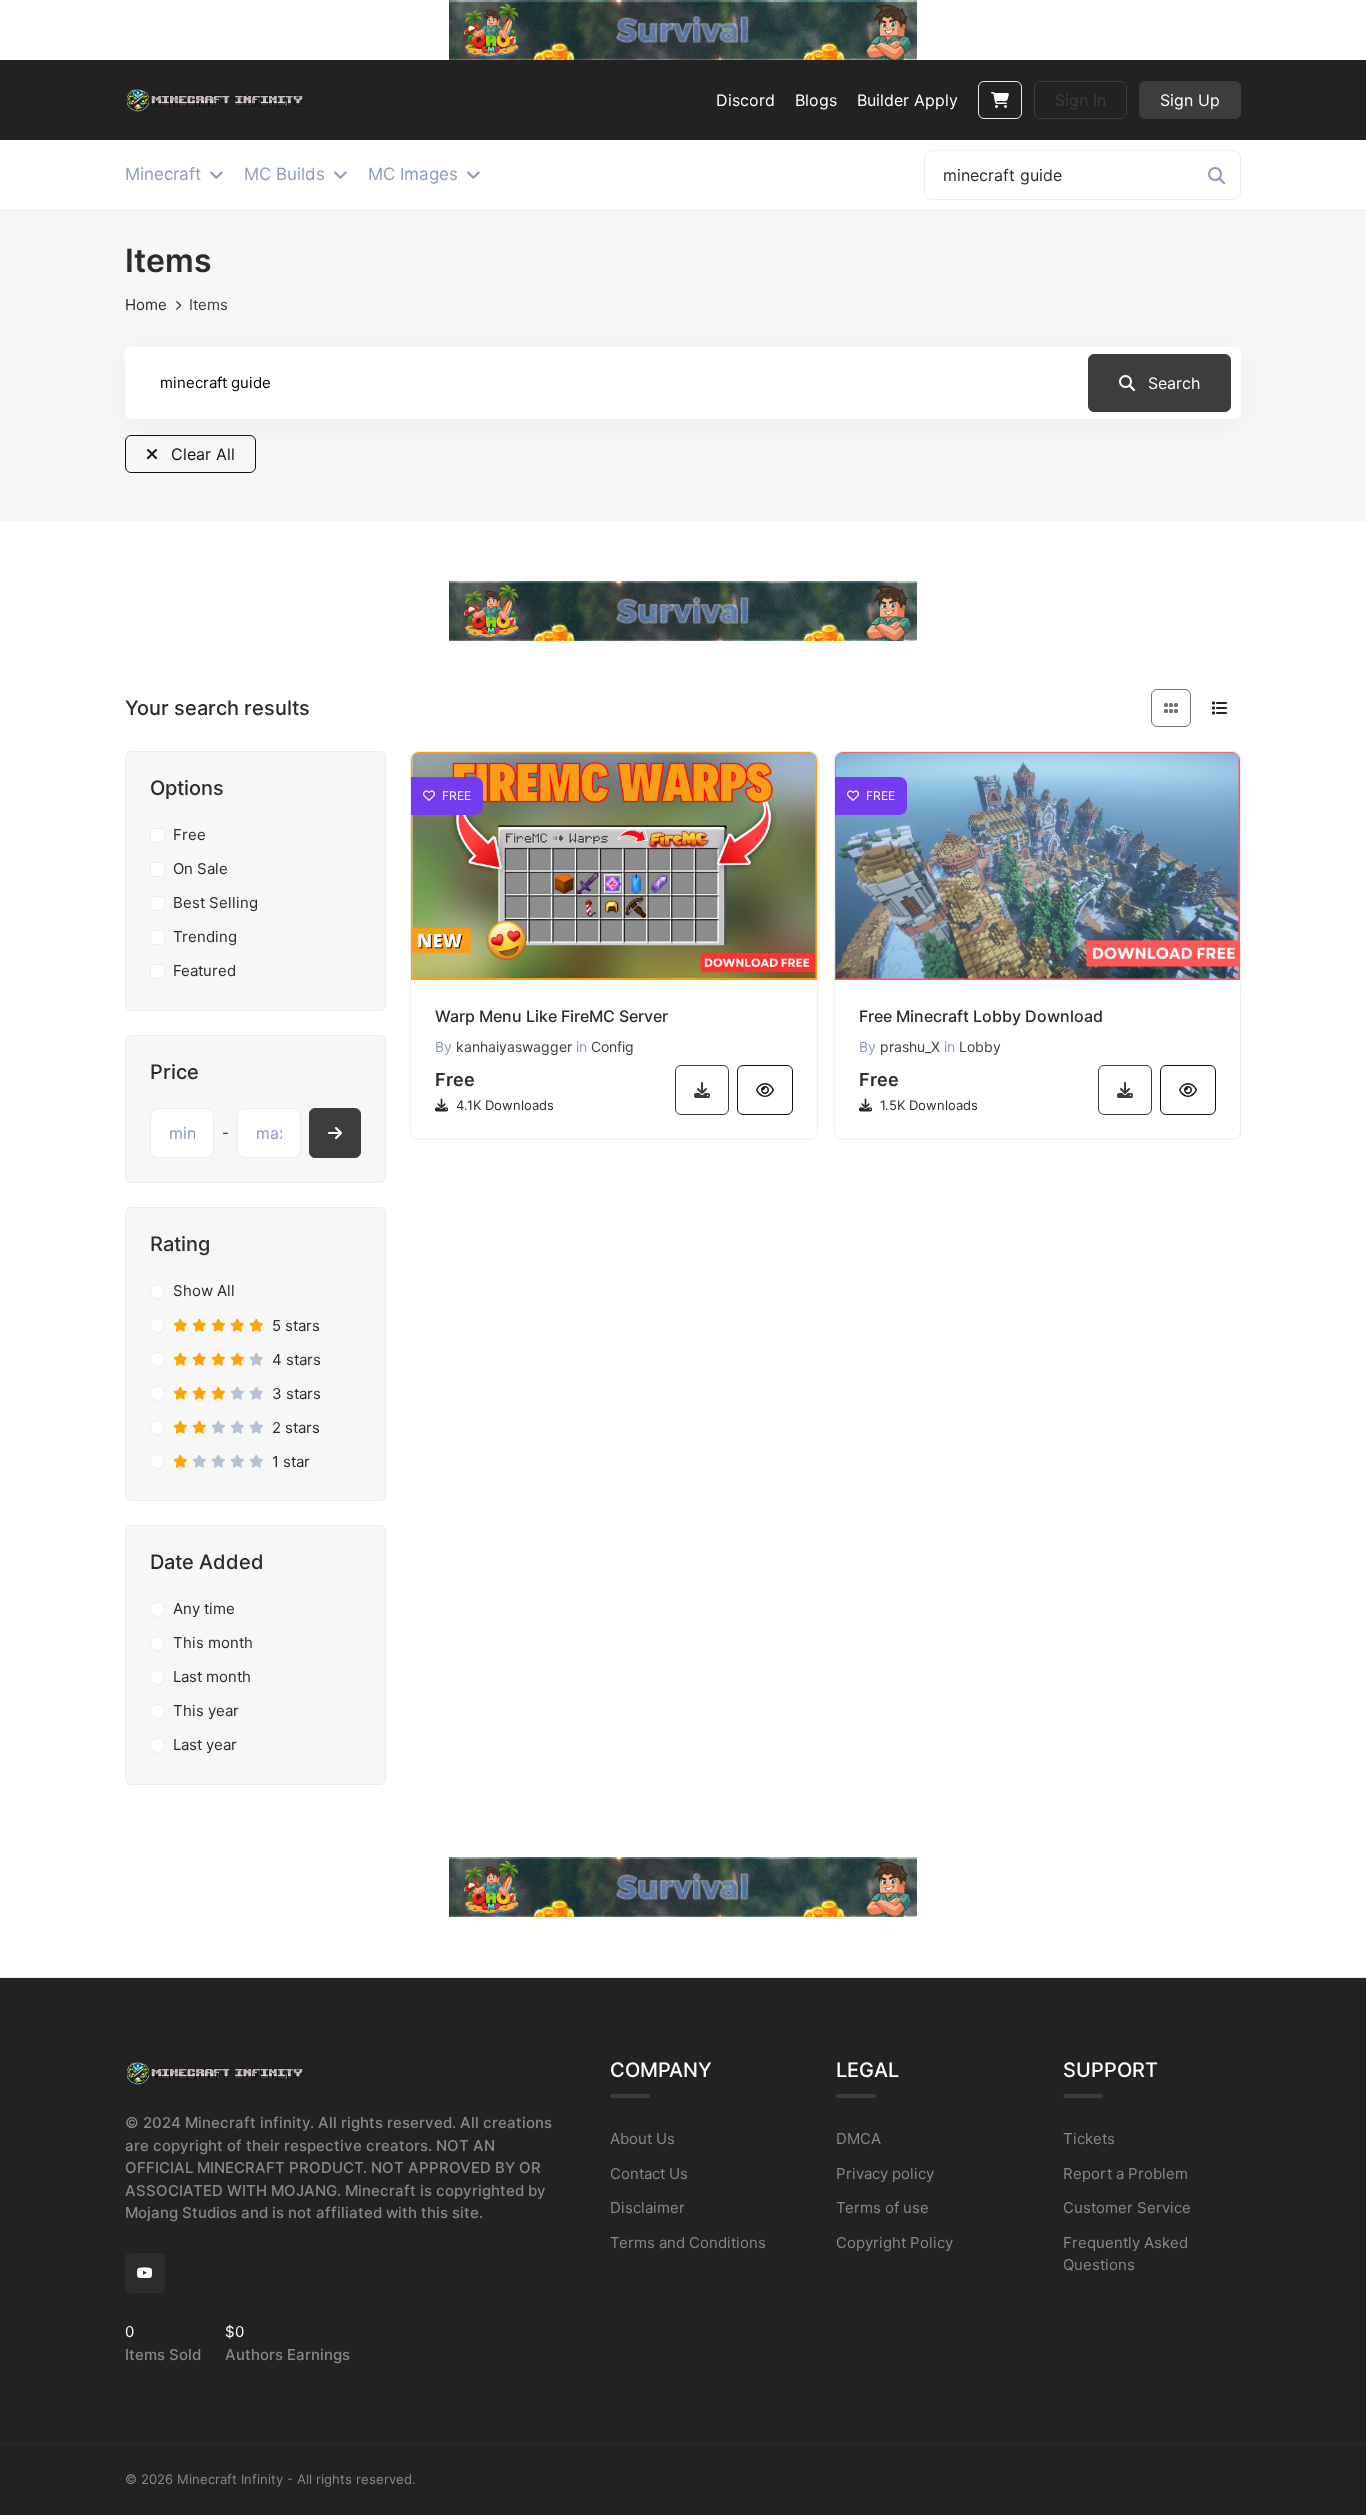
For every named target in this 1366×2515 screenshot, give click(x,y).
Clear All (200, 454)
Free (189, 834)
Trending (205, 936)
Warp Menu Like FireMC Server (551, 1016)
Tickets (1089, 2138)
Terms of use (882, 2207)
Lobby (980, 1046)
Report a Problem (1125, 2173)
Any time (204, 1608)
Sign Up (1190, 100)
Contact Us (649, 2173)
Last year (205, 1744)
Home (146, 304)
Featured (204, 970)
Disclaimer (647, 2207)
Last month (212, 1676)
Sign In (1080, 100)
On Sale (200, 868)
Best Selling (215, 902)
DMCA (858, 2138)
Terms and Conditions (688, 2242)
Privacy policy (885, 2173)
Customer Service (1127, 2207)
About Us (642, 2138)
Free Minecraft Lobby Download (981, 1016)
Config (612, 1046)
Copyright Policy (894, 2242)
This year (206, 1710)
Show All (204, 1290)
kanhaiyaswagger (514, 1046)
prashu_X (910, 1046)
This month (213, 1642)
